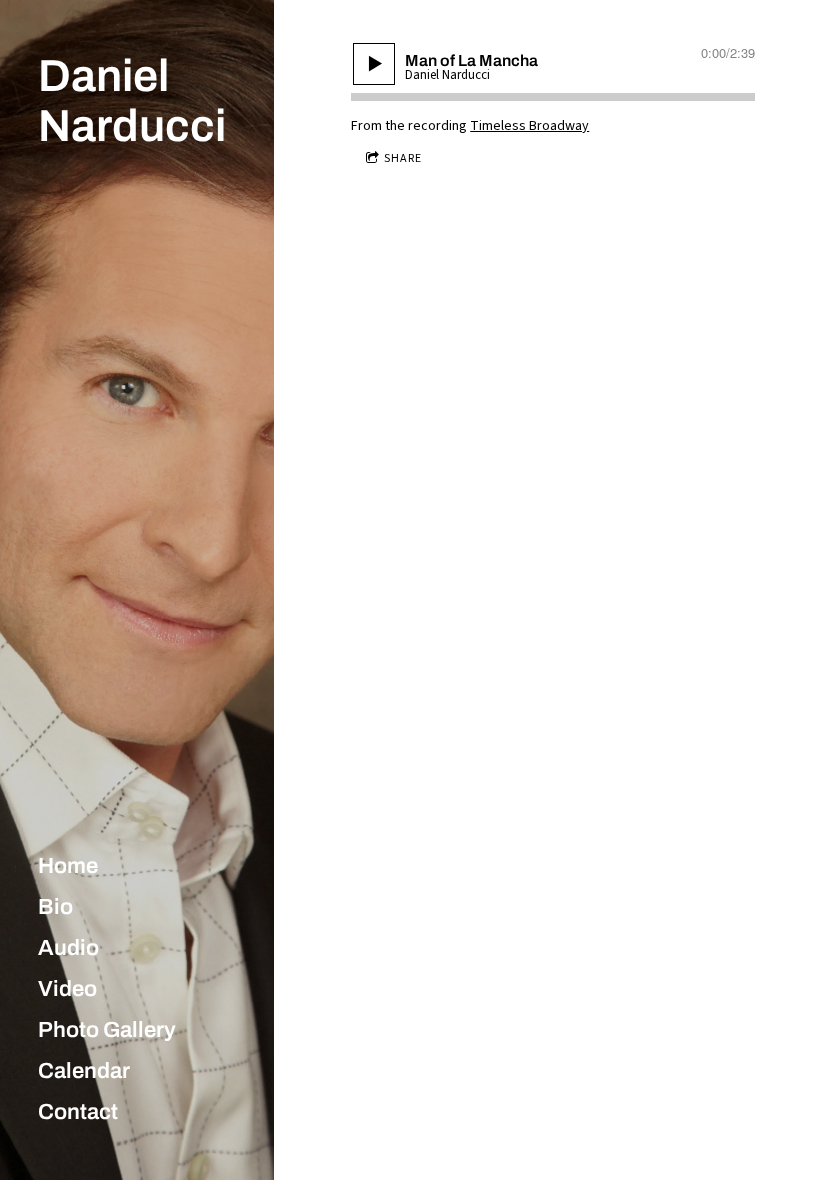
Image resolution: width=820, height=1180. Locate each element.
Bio (55, 907)
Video (67, 989)
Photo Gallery (107, 1030)
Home (68, 866)
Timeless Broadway (529, 126)
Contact (78, 1112)
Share (403, 158)
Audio (68, 948)
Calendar (84, 1071)
